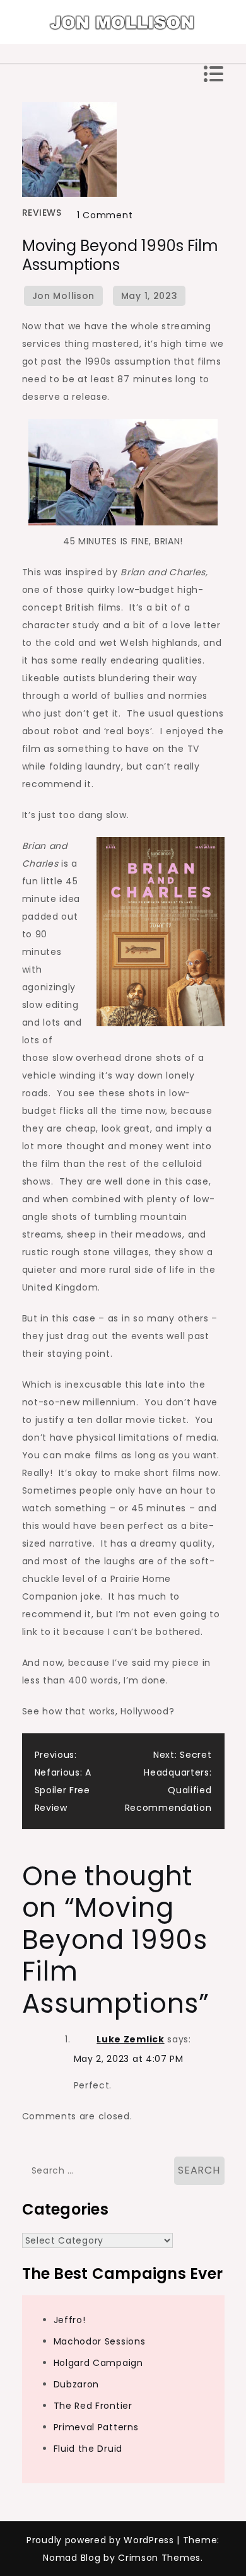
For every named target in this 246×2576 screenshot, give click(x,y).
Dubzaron (77, 2384)
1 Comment (105, 215)
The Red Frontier (93, 2406)
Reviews (42, 213)
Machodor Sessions (100, 2341)
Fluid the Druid (88, 2449)
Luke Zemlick (130, 2039)
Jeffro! (70, 2320)
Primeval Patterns (96, 2427)
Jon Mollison (63, 296)
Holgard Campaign (98, 2363)
